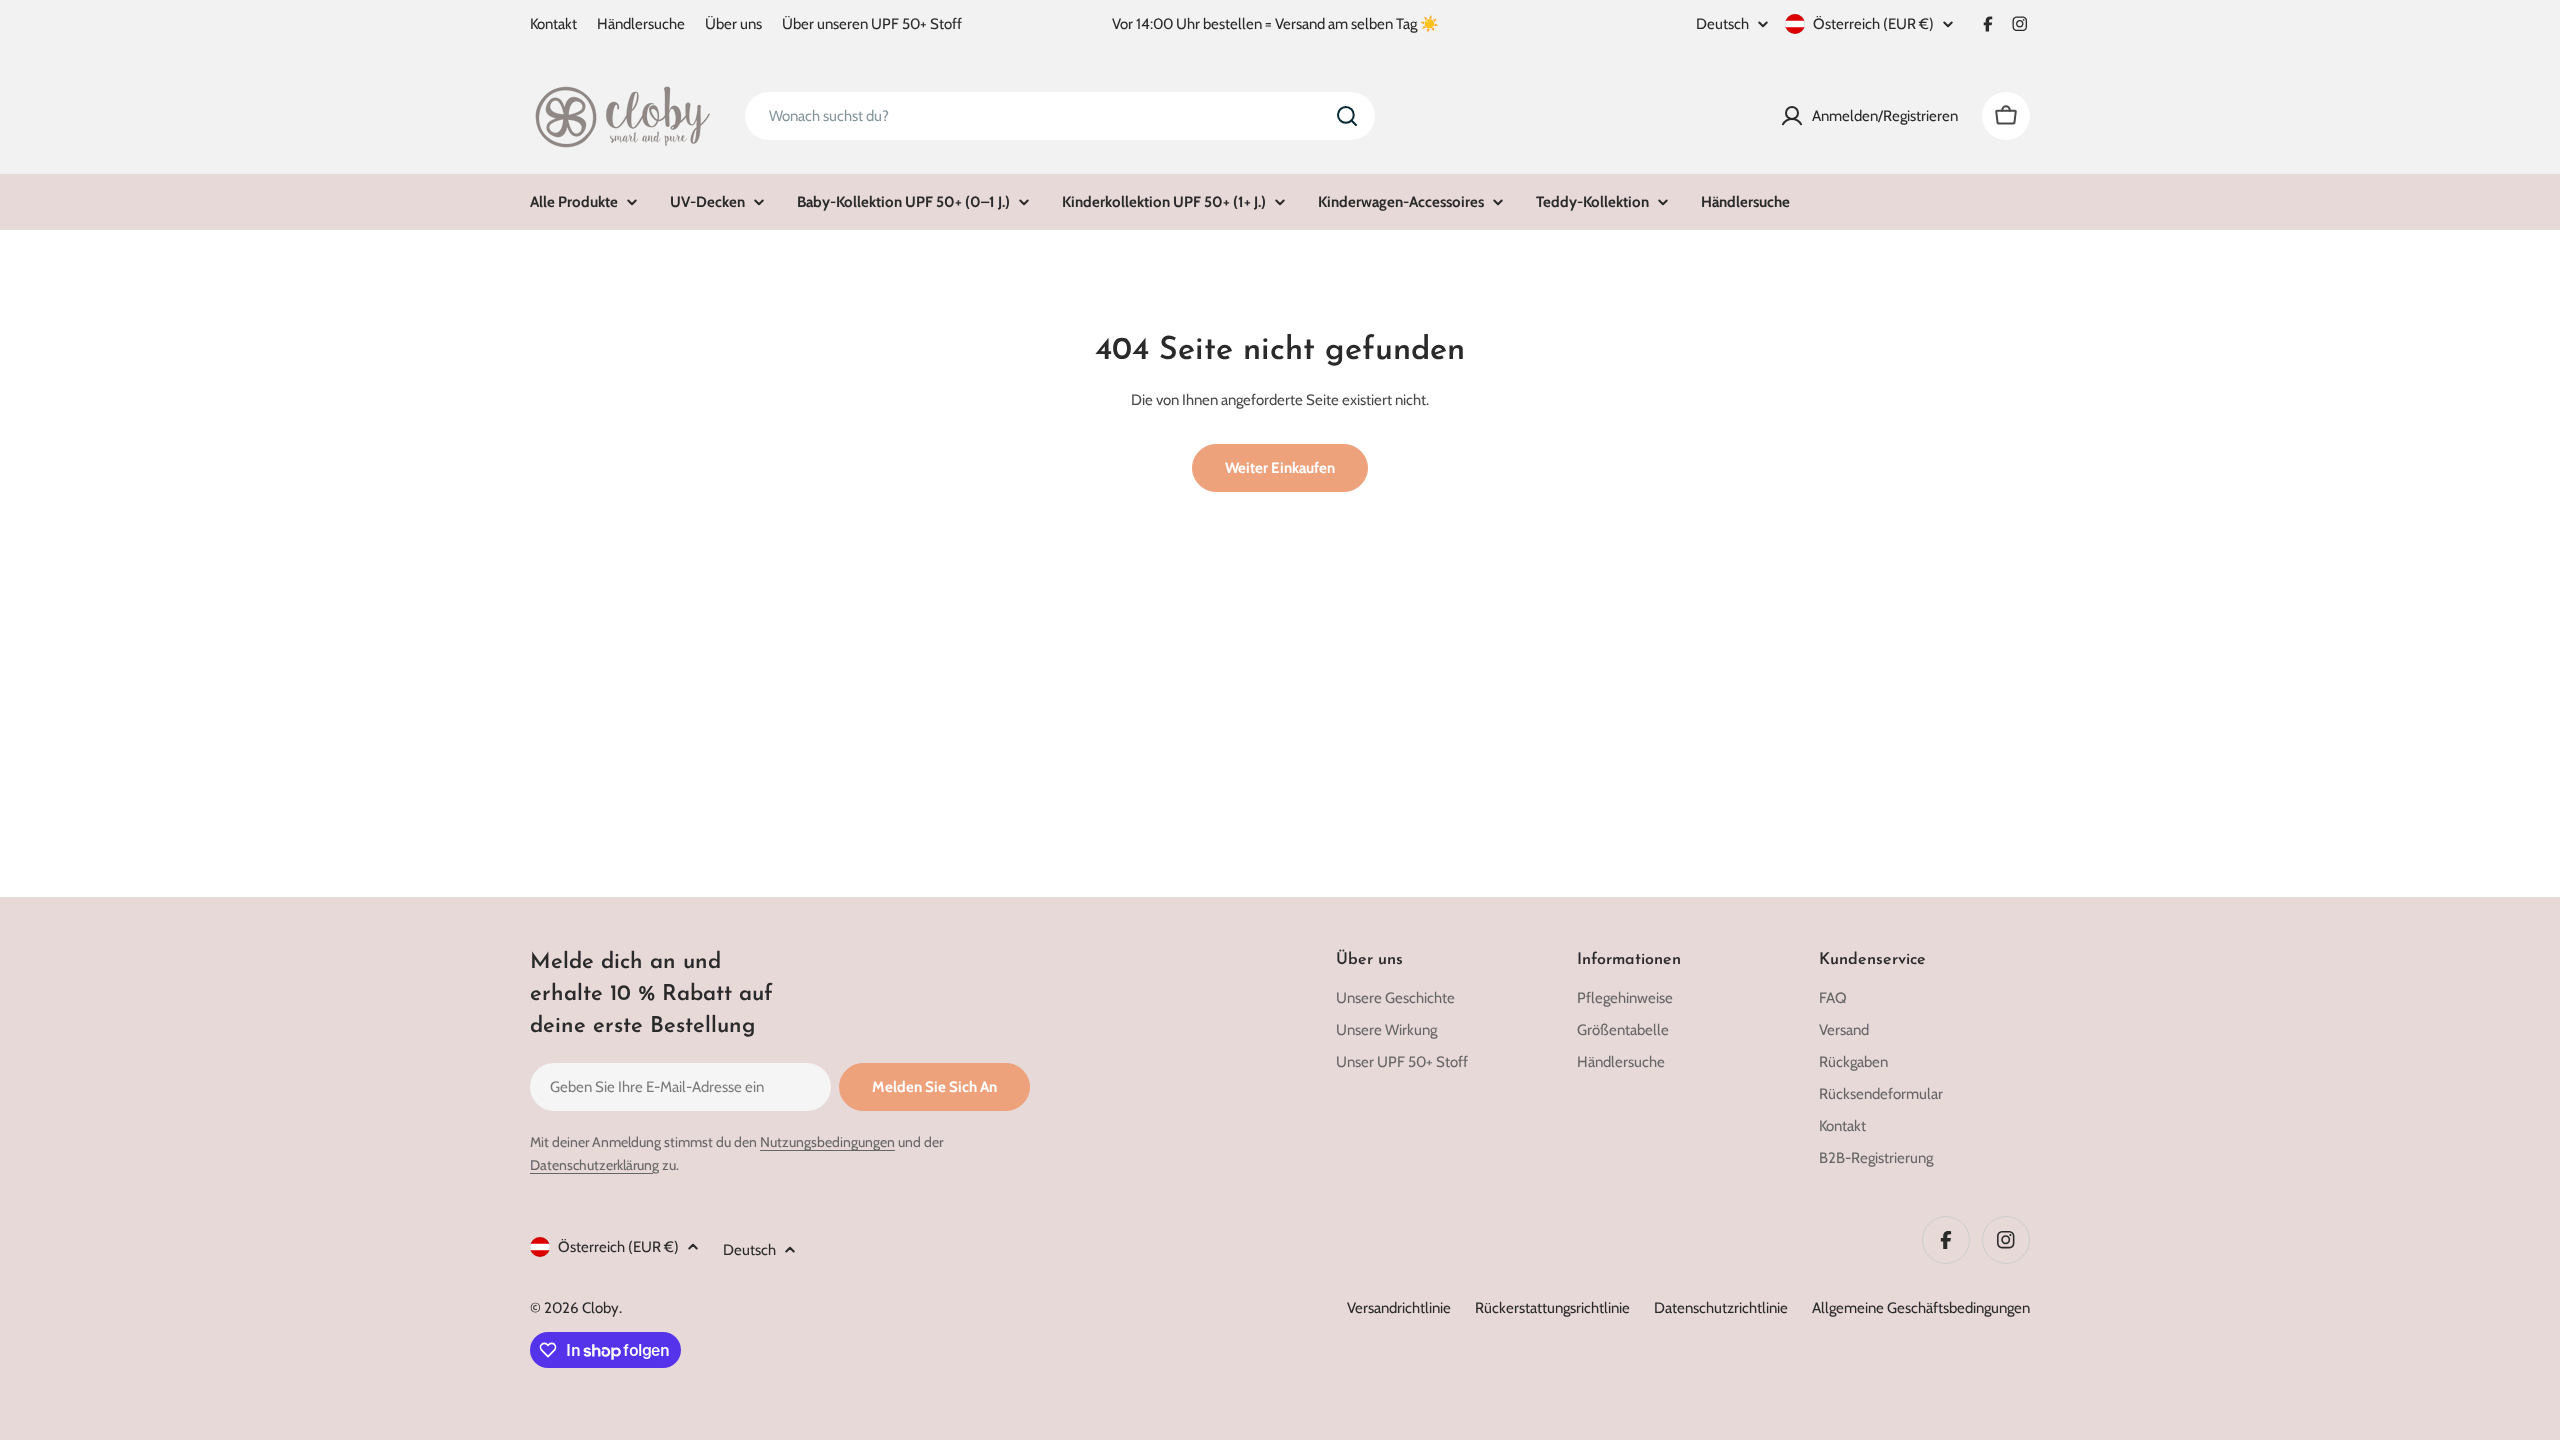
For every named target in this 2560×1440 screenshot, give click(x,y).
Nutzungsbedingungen (827, 1142)
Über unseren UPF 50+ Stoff (872, 24)
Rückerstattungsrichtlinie (1552, 1308)
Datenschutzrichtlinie (1721, 1308)
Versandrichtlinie (1399, 1308)
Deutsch (1722, 24)
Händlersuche (641, 24)
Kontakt (553, 24)
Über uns (733, 24)
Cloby (600, 1308)
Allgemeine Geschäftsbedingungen (1921, 1308)
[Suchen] (1347, 116)
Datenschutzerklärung (594, 1165)
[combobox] (1060, 116)
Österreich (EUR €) (1873, 24)
